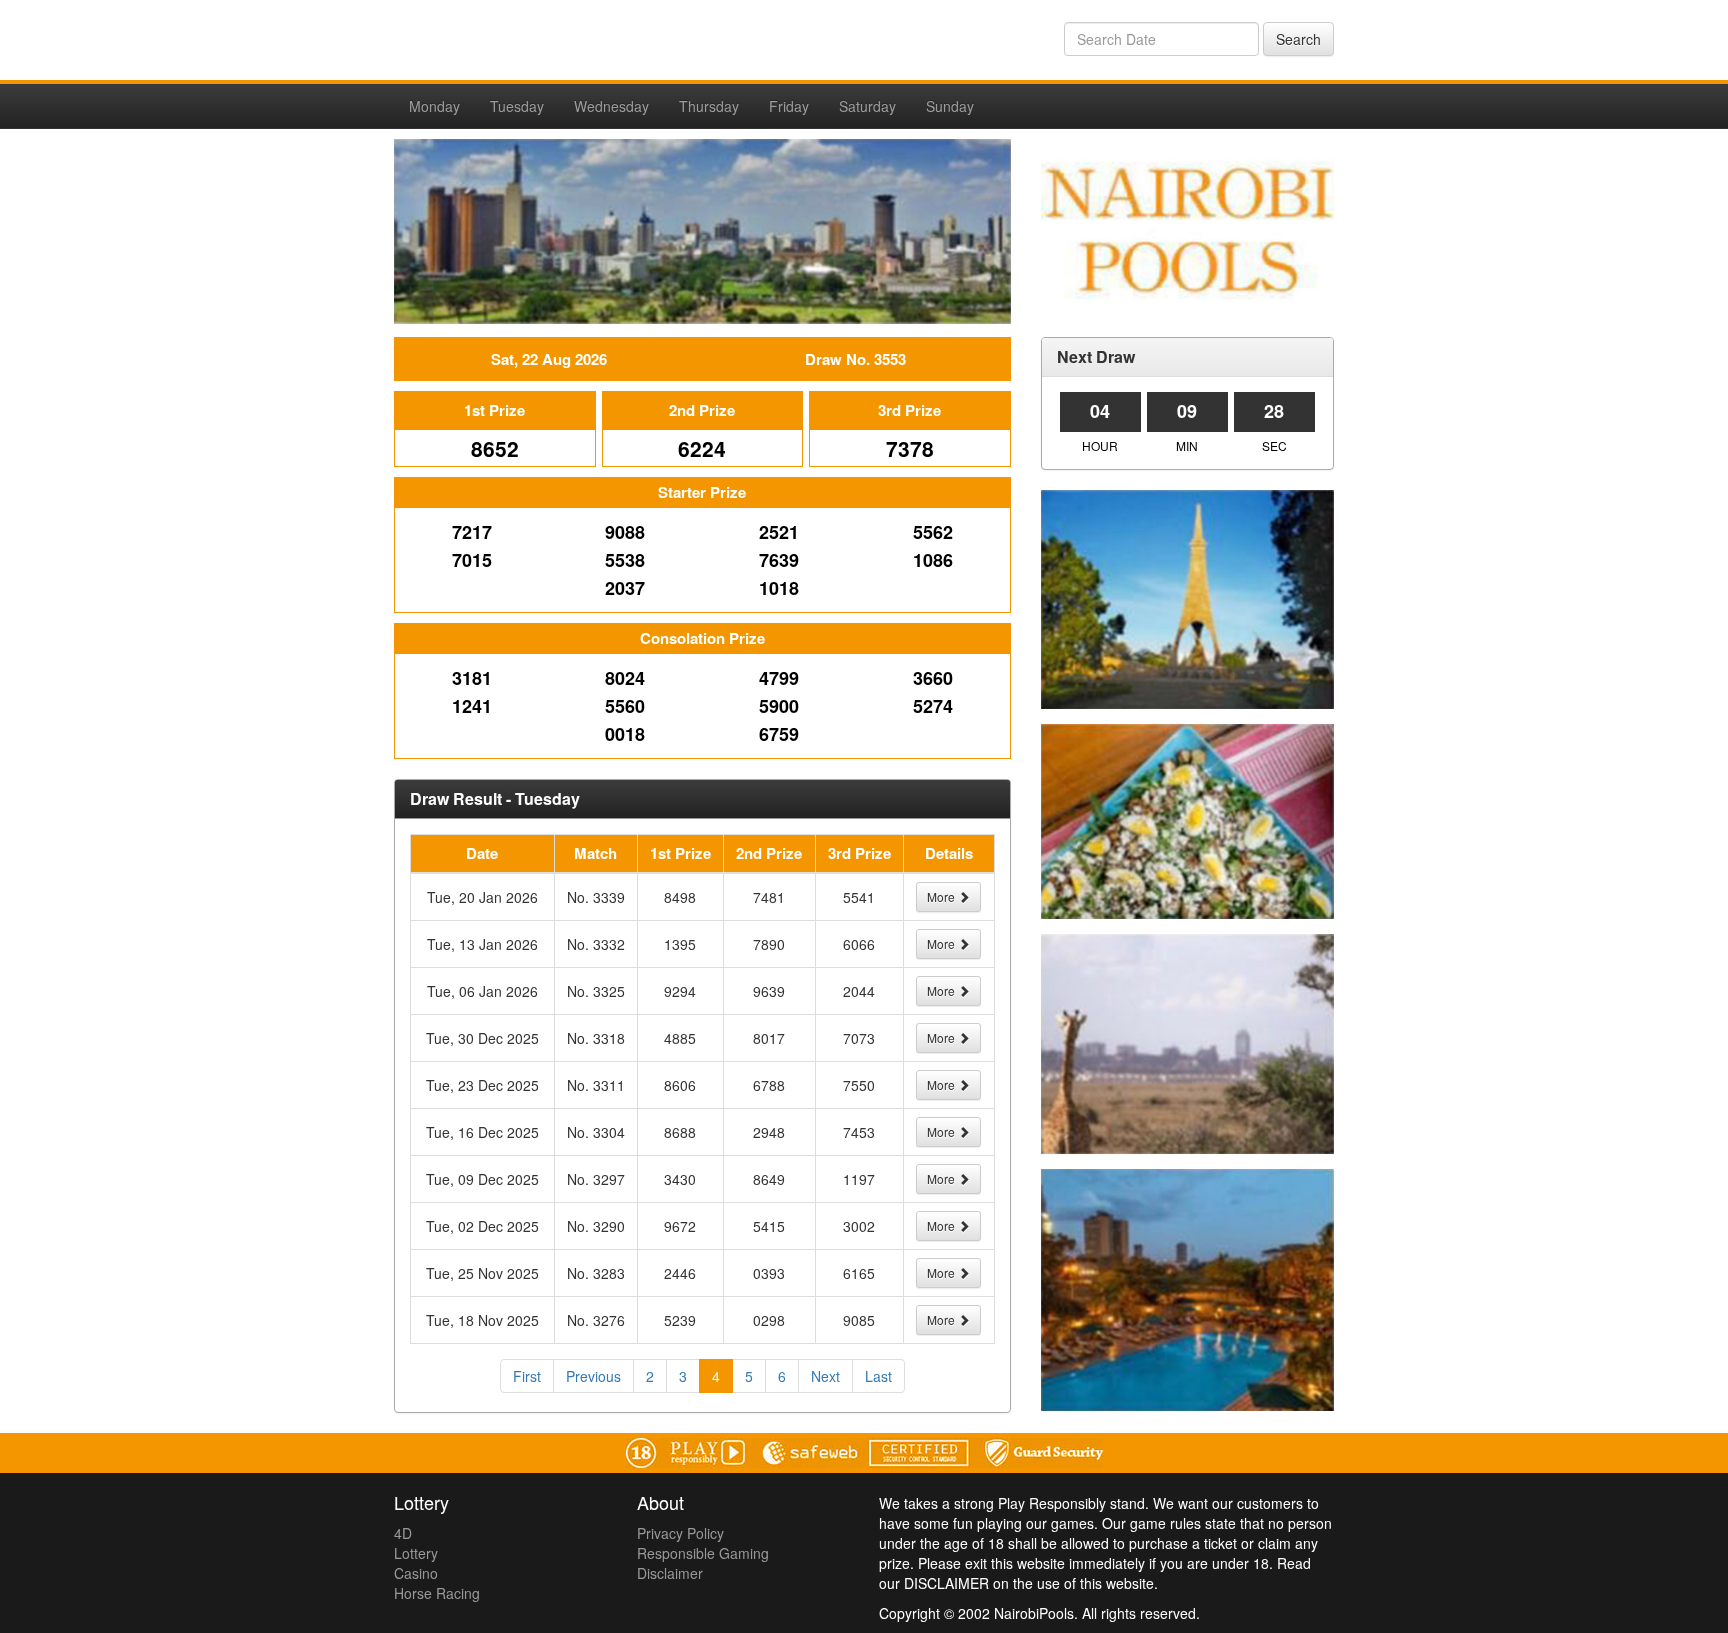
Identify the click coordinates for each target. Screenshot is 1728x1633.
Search (1298, 39)
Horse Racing (437, 1593)
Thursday (709, 106)
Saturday (867, 106)
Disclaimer (670, 1573)
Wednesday (611, 106)
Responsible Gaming (703, 1553)
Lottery (416, 1553)
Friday (789, 106)
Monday (434, 106)
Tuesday (517, 106)
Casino (416, 1573)
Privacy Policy (680, 1533)
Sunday (950, 106)
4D (403, 1533)
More (942, 896)
